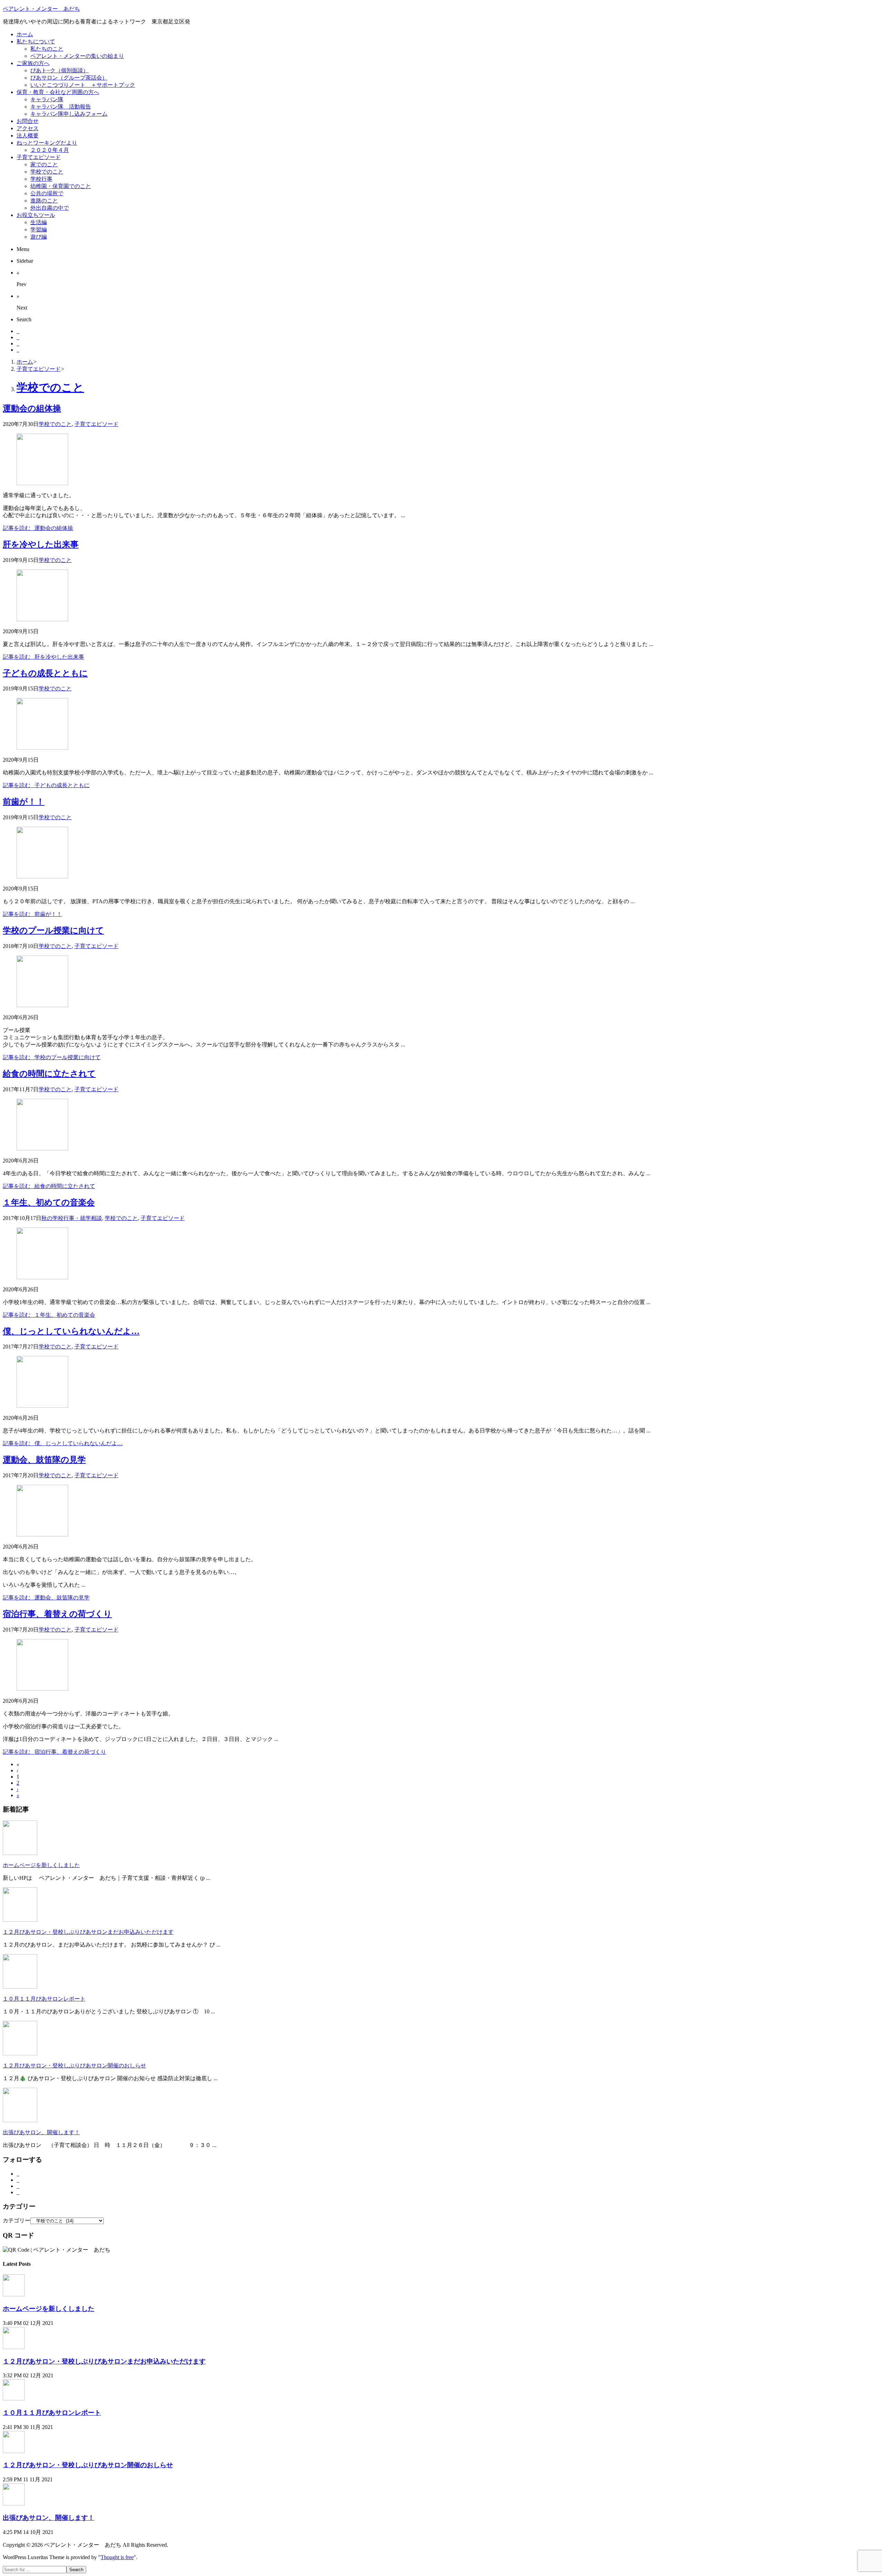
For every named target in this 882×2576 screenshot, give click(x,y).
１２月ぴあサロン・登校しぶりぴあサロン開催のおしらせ (74, 2066)
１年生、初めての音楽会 (49, 1202)
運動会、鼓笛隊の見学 (44, 1460)
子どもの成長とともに (45, 673)
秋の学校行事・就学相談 (72, 1218)
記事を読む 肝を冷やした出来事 (43, 657)
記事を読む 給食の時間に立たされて (49, 1186)
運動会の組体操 (32, 408)
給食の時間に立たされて (49, 1074)
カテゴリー (17, 2220)
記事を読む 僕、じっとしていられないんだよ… (63, 1443)
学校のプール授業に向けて (53, 930)
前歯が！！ (24, 802)
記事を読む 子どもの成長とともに (46, 785)
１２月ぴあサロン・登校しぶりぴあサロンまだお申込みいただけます (88, 1932)
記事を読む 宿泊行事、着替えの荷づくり (54, 1752)
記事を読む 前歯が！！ (32, 914)
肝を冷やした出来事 (41, 544)
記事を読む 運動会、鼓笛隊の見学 (46, 1598)
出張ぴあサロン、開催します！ (41, 2132)
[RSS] (18, 343)
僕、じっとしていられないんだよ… (71, 1331)
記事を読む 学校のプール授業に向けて (52, 1057)
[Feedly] (18, 350)
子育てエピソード (96, 424)
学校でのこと (55, 424)
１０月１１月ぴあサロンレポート (44, 1999)
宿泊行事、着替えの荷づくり (57, 1614)
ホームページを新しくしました (41, 1865)
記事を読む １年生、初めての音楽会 (49, 1315)
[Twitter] (18, 331)
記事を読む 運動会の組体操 (38, 528)
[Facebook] (18, 337)
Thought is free (117, 2557)
